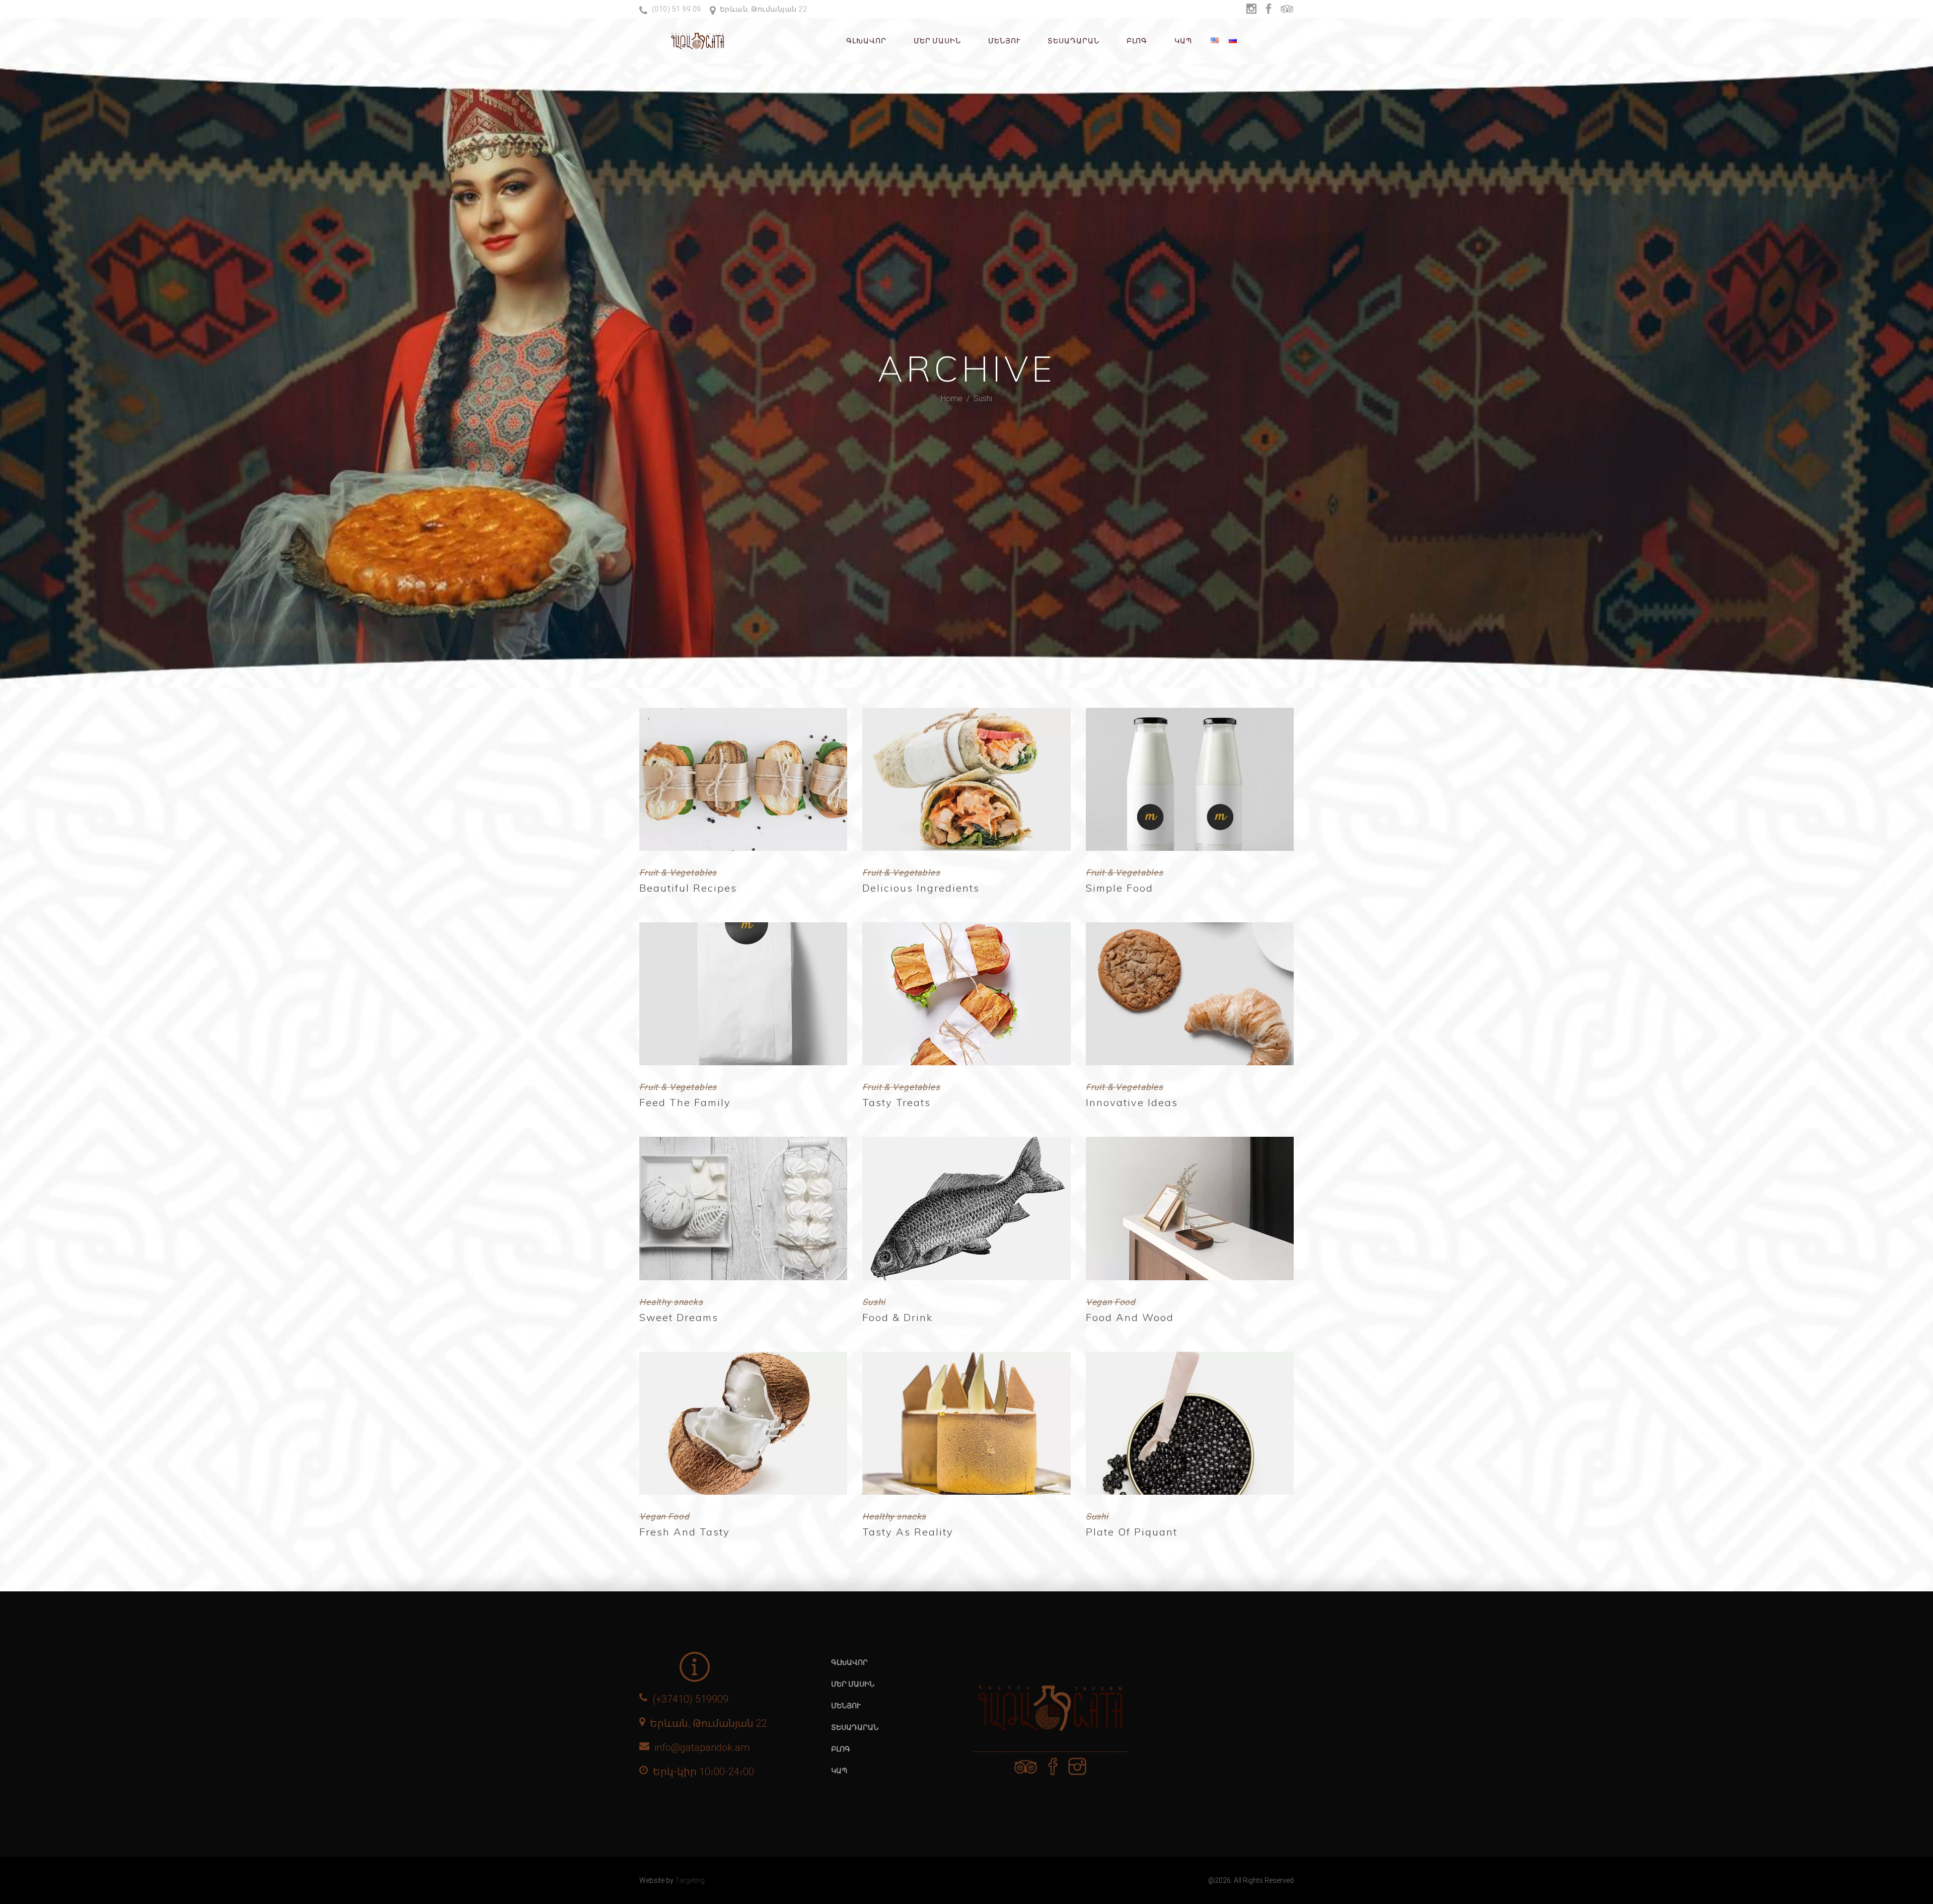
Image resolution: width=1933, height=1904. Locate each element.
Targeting (690, 1880)
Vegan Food (1111, 1302)
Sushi (874, 1302)
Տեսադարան (855, 1727)
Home (952, 398)
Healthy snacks (671, 1302)
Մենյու (846, 1706)
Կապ (839, 1771)
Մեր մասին (853, 1684)
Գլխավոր (849, 1662)
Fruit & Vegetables (678, 872)
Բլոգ (841, 1749)
